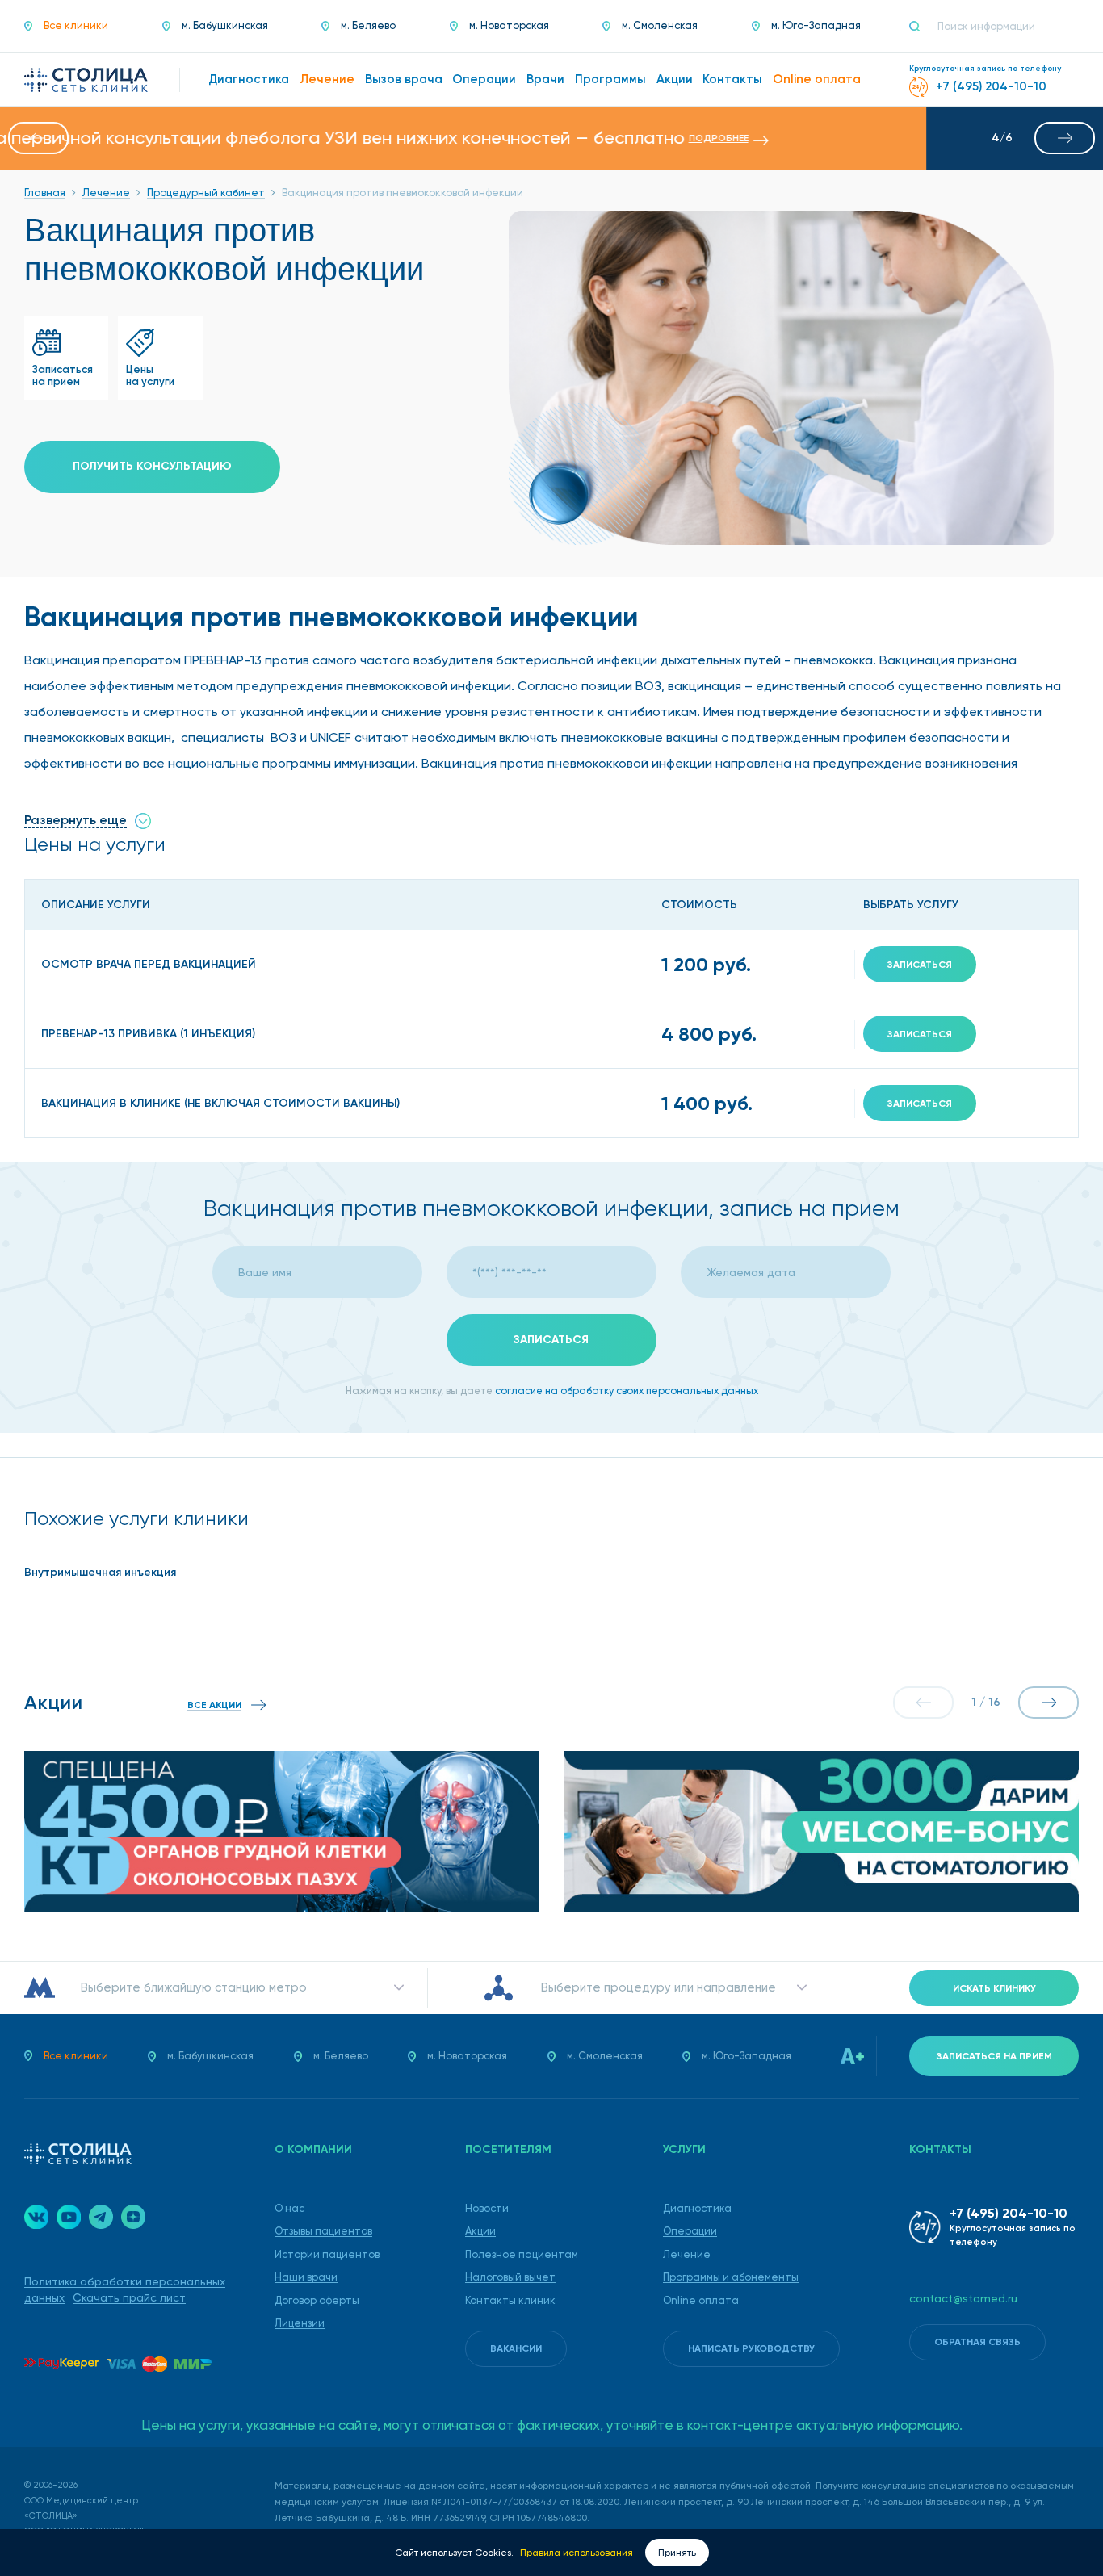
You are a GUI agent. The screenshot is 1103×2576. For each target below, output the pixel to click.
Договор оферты (317, 2300)
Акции (480, 2231)
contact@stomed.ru (963, 2298)
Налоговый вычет (510, 2277)
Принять (677, 2553)
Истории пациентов (327, 2254)
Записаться (920, 965)
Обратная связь (977, 2342)
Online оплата (701, 2300)
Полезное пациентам (522, 2254)
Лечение (687, 2254)
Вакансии (516, 2348)
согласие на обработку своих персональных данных (627, 1391)
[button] (38, 138)
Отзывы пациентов (323, 2231)
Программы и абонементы (731, 2277)
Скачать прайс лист (129, 2297)
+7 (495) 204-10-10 (1009, 2213)
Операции (690, 2231)
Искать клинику (994, 1988)
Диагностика (697, 2208)
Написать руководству (751, 2348)
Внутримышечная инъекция (100, 1572)
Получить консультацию (152, 466)
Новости (487, 2208)
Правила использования (578, 2553)
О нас (289, 2208)
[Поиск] (921, 27)
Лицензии (300, 2323)
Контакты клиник (510, 2300)
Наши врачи (306, 2277)
